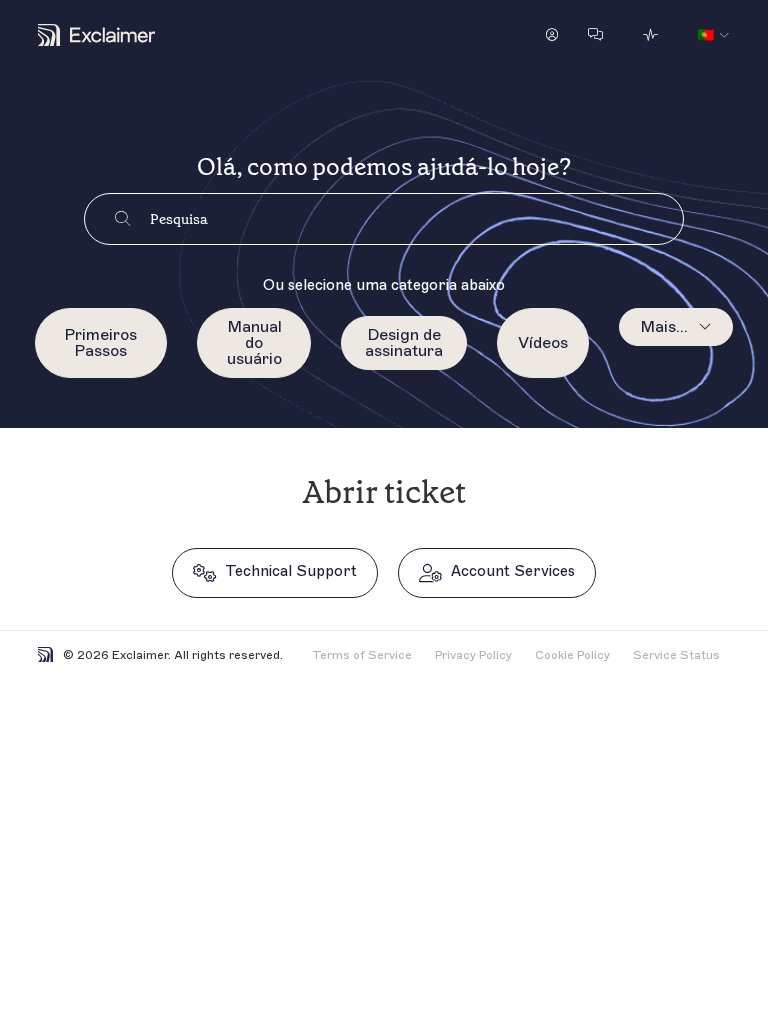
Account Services (513, 571)
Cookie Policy (572, 655)
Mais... (664, 327)
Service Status (676, 655)
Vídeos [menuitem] (543, 343)
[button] (552, 35)
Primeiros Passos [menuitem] (100, 343)
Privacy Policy (473, 655)
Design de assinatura (404, 343)
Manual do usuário (254, 343)
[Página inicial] (96, 35)
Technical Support (291, 571)
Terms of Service (362, 655)
